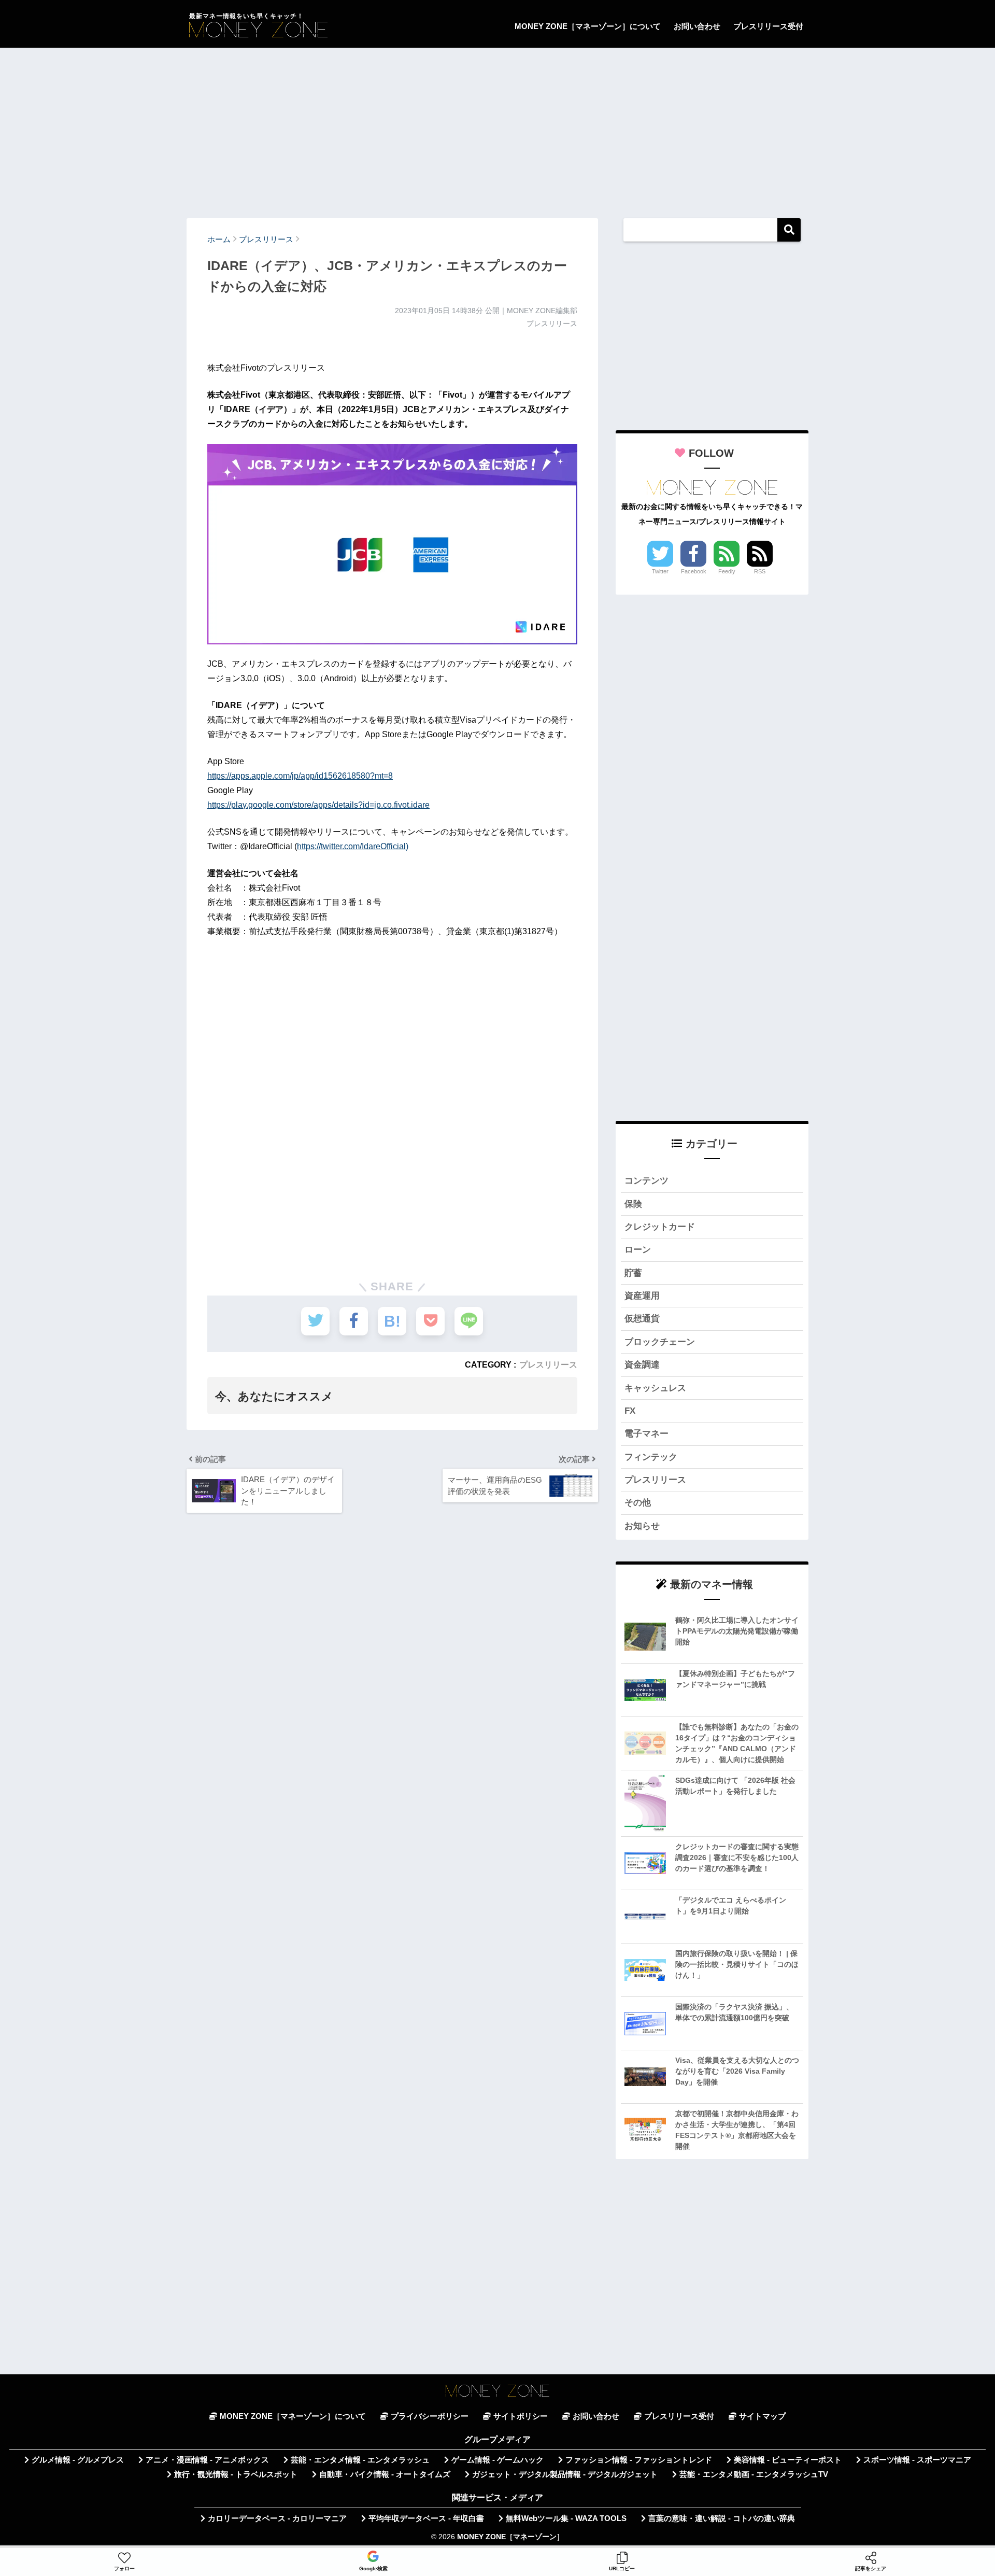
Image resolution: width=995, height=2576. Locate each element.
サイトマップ (762, 2416)
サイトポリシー (521, 2416)
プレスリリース (548, 1364)
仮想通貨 (642, 1319)
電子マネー (646, 1434)
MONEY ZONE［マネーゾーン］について (588, 26)
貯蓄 (633, 1273)
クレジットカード (660, 1227)
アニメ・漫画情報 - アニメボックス (207, 2460)
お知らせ (642, 1526)
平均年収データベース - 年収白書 (426, 2518)
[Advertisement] (497, 128)
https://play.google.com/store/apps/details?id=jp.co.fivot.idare (318, 805)
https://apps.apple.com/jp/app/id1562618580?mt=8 (300, 776)
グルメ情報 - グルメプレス (78, 2460)
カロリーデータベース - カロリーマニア (277, 2518)
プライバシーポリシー (430, 2416)
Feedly (727, 571)
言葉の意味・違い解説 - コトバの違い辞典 (722, 2518)
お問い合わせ (697, 26)
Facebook (694, 571)
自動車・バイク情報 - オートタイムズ (385, 2474)
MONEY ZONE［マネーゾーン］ (510, 2537)
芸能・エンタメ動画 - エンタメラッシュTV (754, 2474)
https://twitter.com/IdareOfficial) (353, 846)
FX (630, 1411)
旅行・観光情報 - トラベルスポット (236, 2474)
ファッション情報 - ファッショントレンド (639, 2460)
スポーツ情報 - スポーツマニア (917, 2460)
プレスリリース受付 (768, 26)
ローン (638, 1250)
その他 (638, 1503)
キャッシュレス (655, 1388)
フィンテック (651, 1457)
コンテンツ (646, 1181)
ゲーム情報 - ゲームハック (497, 2460)
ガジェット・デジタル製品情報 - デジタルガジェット (565, 2474)
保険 (633, 1204)
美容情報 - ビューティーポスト (788, 2460)
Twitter (660, 571)
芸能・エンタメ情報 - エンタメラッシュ (360, 2460)
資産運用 (642, 1296)
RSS (760, 571)
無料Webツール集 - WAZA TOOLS (566, 2518)
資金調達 (642, 1365)
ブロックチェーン (660, 1342)
